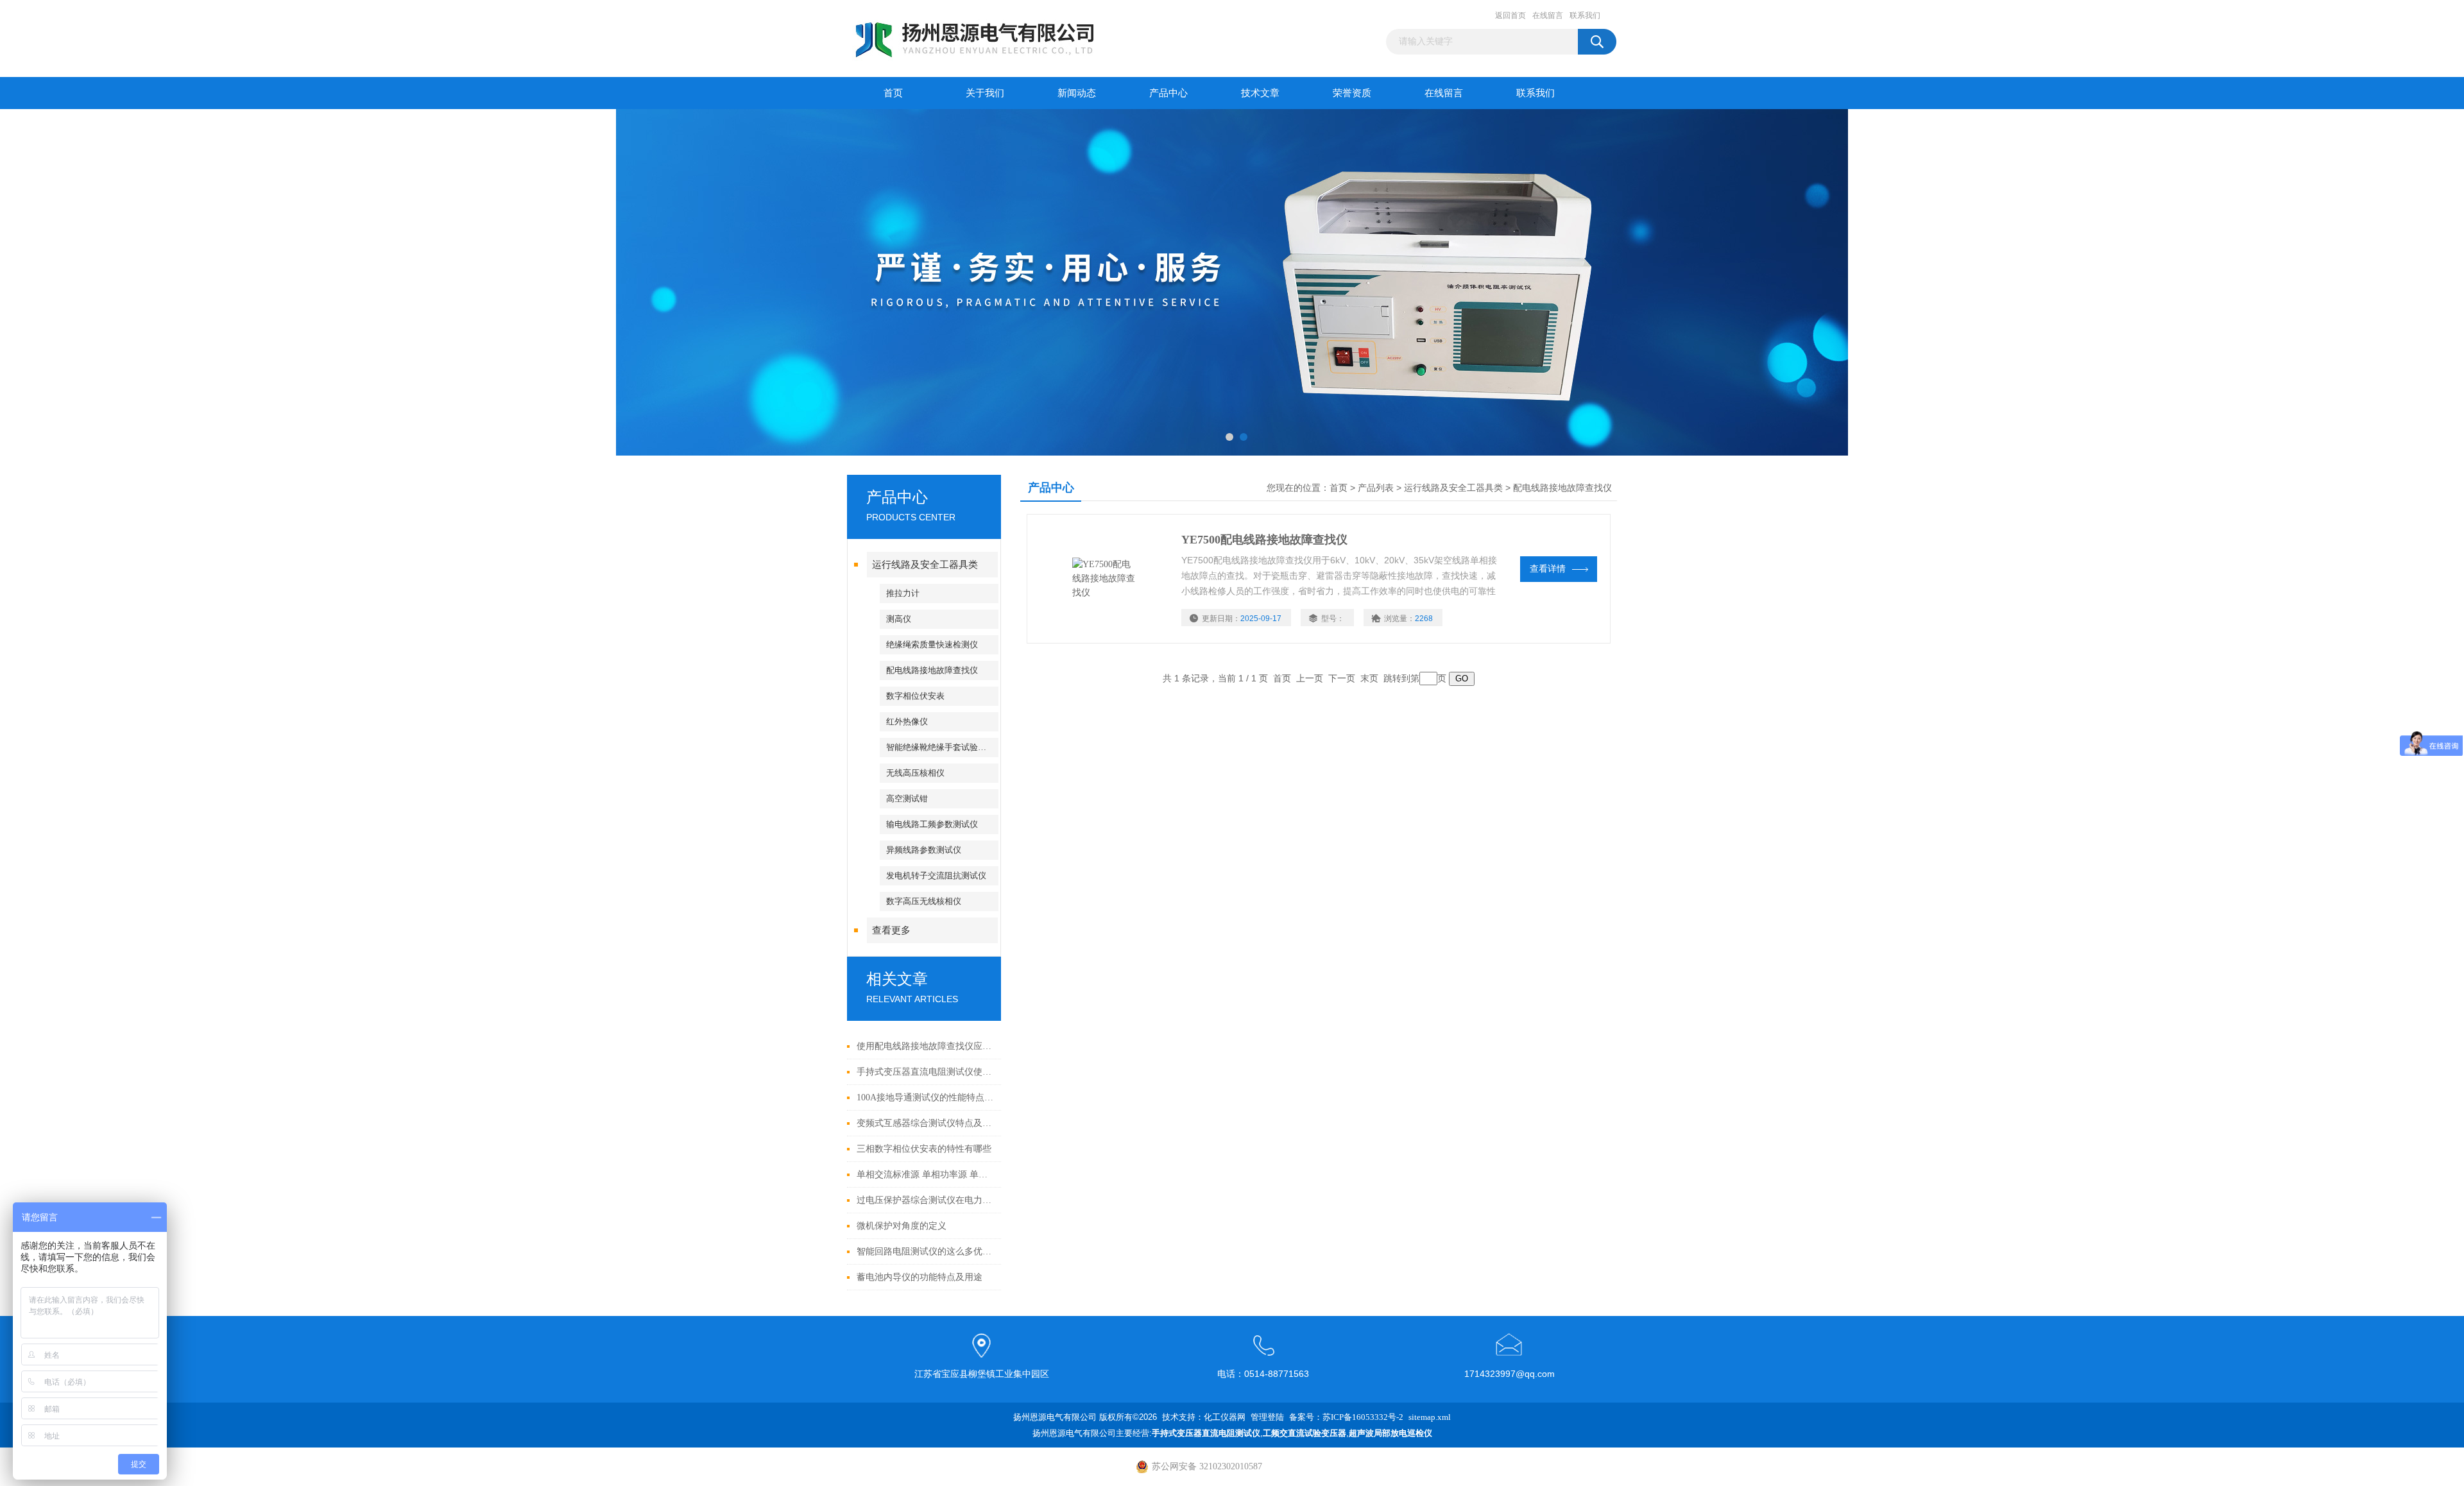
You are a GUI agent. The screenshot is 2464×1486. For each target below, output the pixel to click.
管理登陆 (1267, 1417)
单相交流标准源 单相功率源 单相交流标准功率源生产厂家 (926, 1174)
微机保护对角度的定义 (902, 1226)
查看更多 (891, 930)
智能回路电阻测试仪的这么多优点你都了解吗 (926, 1251)
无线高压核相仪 (915, 773)
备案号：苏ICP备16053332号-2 (1346, 1417)
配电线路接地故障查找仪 (932, 670)
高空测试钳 (907, 799)
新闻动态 (1077, 93)
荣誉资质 (1352, 93)
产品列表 (1376, 488)
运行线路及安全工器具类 (925, 565)
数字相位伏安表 (915, 696)
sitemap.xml (1430, 1417)
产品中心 (1168, 93)
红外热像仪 (907, 722)
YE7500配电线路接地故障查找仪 (1264, 540)
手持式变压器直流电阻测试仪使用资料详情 (926, 1072)
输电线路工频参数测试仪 (932, 824)
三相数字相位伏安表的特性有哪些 (924, 1149)
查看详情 (1548, 569)
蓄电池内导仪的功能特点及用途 (920, 1277)
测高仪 (899, 619)
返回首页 (1510, 15)
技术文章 (1260, 93)
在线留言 (1548, 15)
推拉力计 (903, 593)
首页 (893, 93)
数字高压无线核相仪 (924, 901)
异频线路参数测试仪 (924, 850)
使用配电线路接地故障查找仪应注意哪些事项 (926, 1046)
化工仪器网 (1225, 1417)
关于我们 (985, 93)
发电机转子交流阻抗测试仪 (936, 875)
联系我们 (1585, 15)
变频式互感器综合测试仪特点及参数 (926, 1123)
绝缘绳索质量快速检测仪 (932, 645)
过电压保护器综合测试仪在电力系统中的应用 (926, 1200)
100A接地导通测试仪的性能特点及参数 (926, 1097)
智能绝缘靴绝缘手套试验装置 (940, 747)
